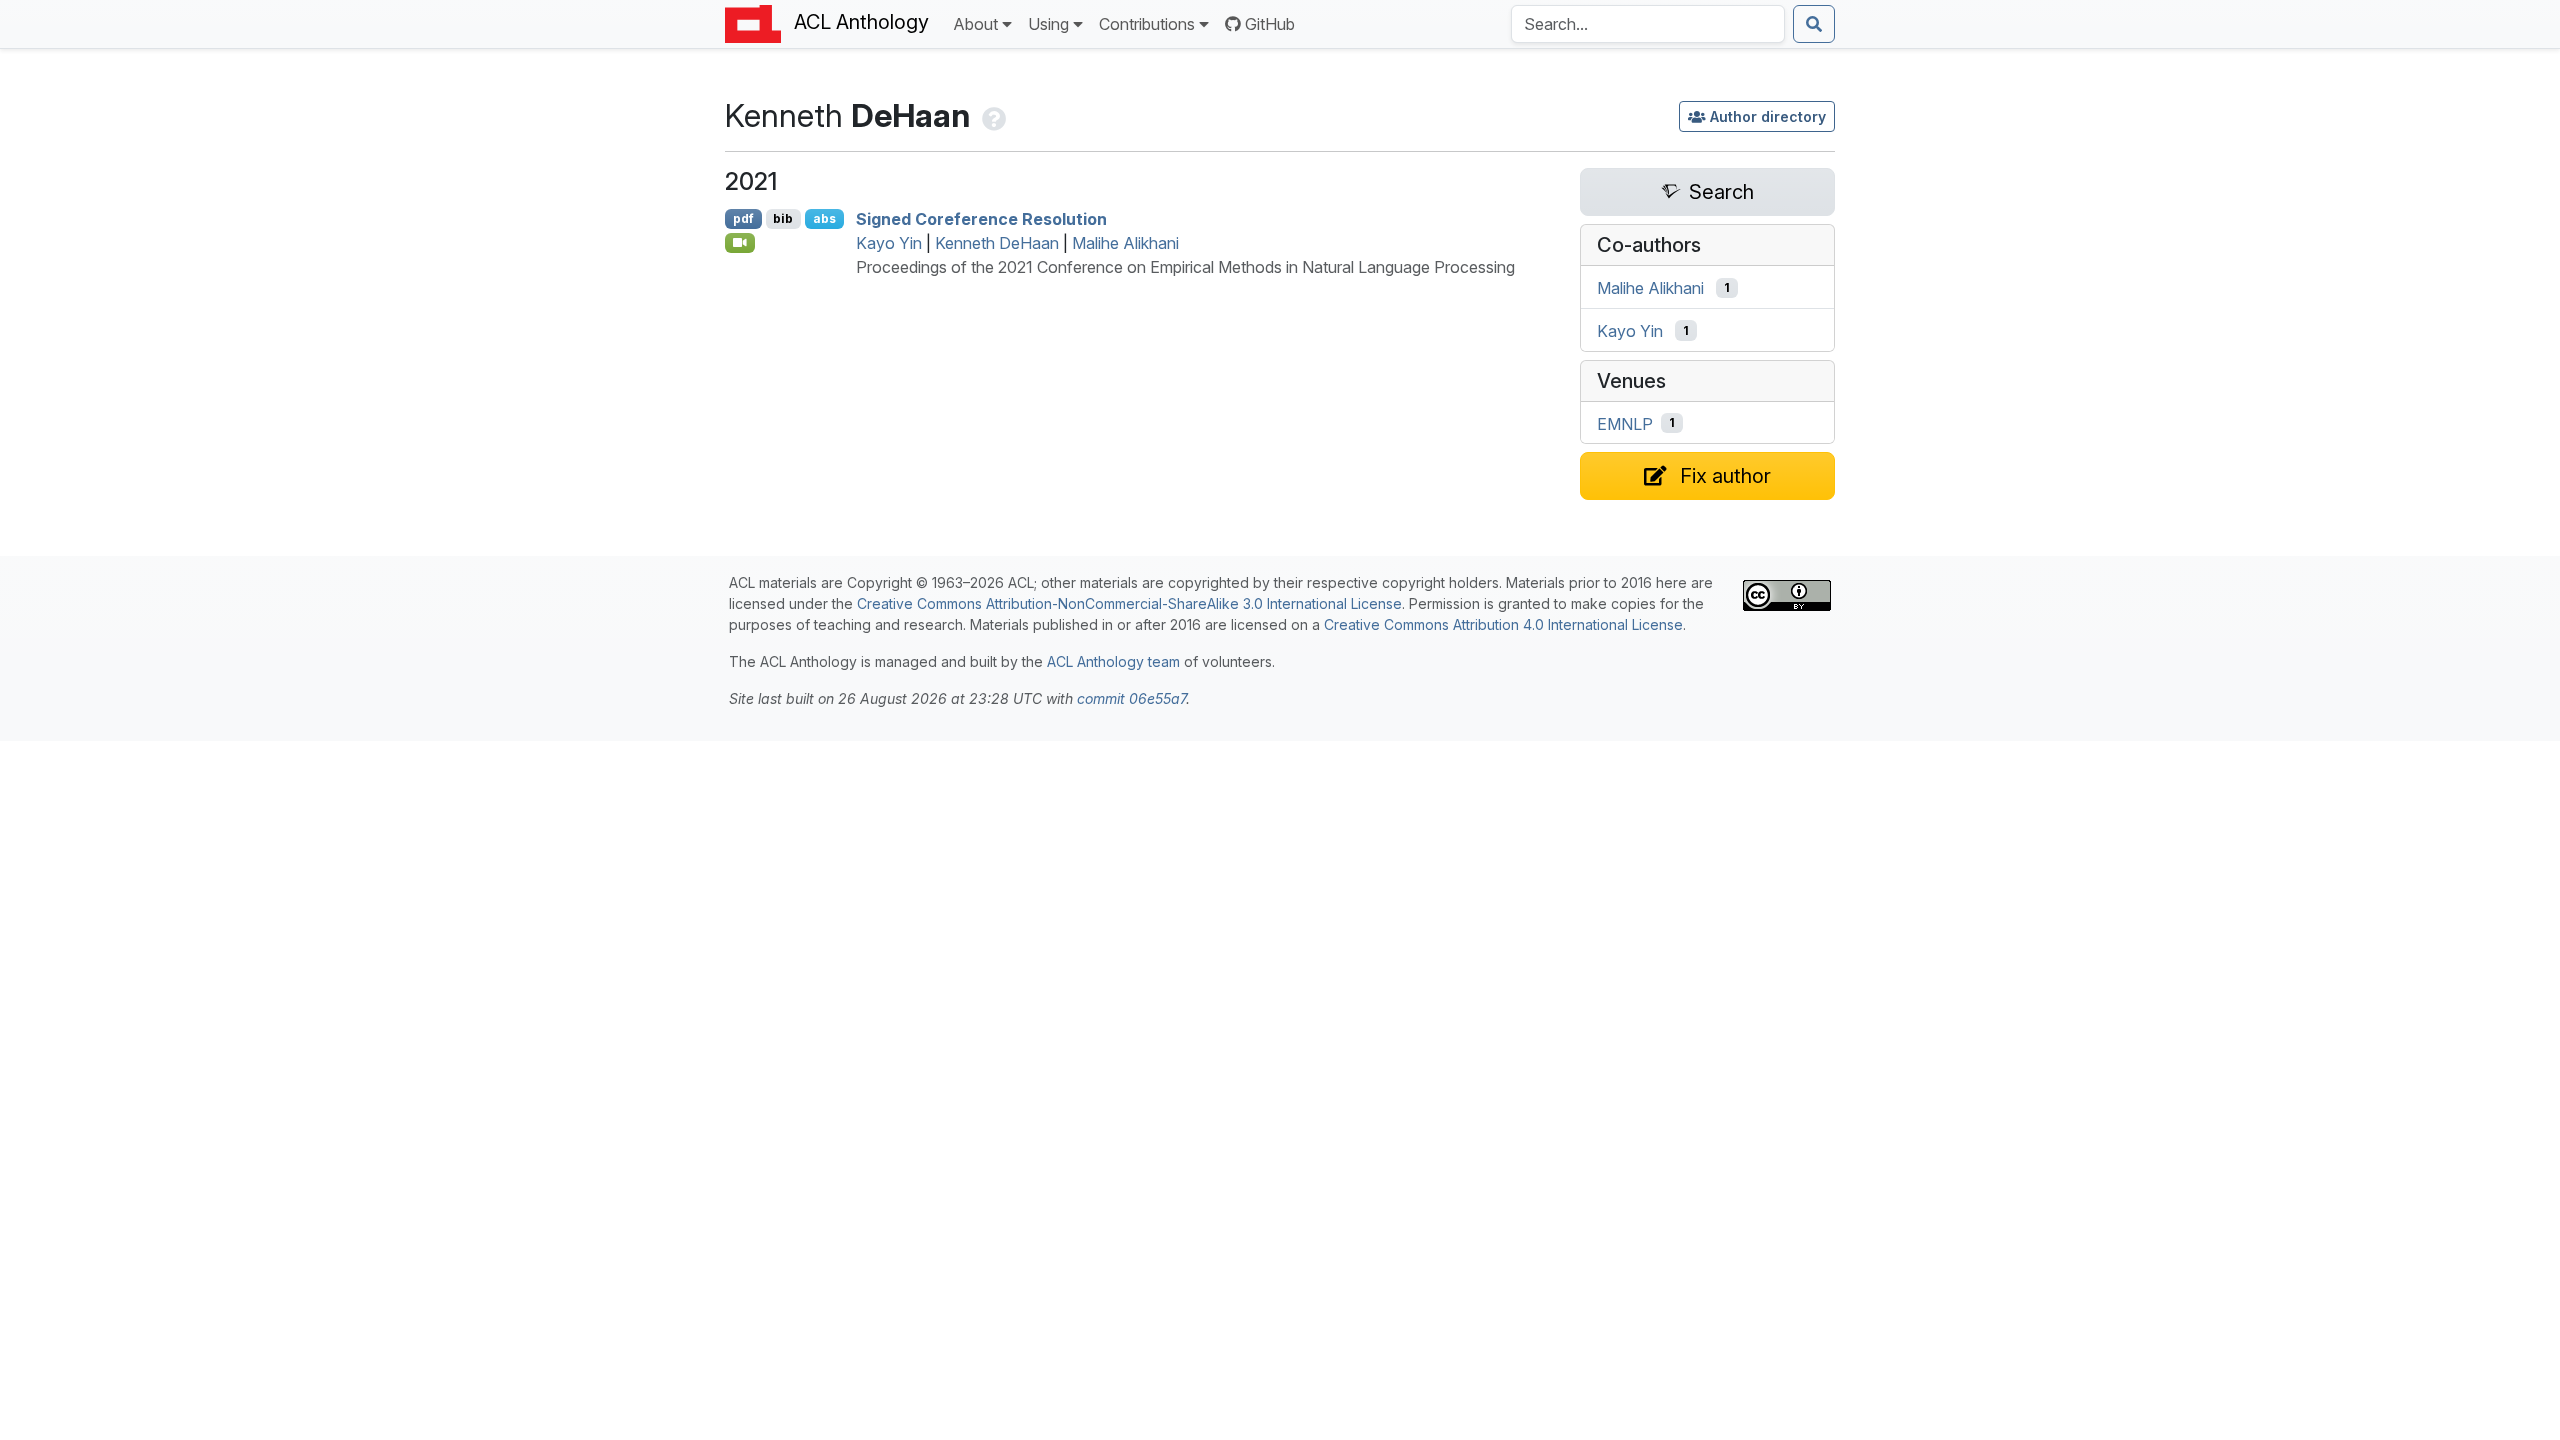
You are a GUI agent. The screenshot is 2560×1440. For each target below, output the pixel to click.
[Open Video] (740, 243)
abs (824, 218)
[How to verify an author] (992, 115)
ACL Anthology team (1113, 661)
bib (783, 218)
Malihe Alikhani (1125, 243)
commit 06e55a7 (1131, 698)
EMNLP (1625, 423)
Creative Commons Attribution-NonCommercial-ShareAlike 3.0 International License (1129, 603)
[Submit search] (1814, 24)
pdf (743, 218)
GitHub (1270, 24)
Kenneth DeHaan (997, 243)
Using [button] (1048, 24)
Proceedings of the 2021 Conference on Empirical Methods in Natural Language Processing (1185, 267)
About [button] (975, 24)
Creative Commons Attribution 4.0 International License (1503, 624)
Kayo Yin (889, 243)
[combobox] (1648, 24)
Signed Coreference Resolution (981, 219)
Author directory (1768, 116)
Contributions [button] (1147, 24)
